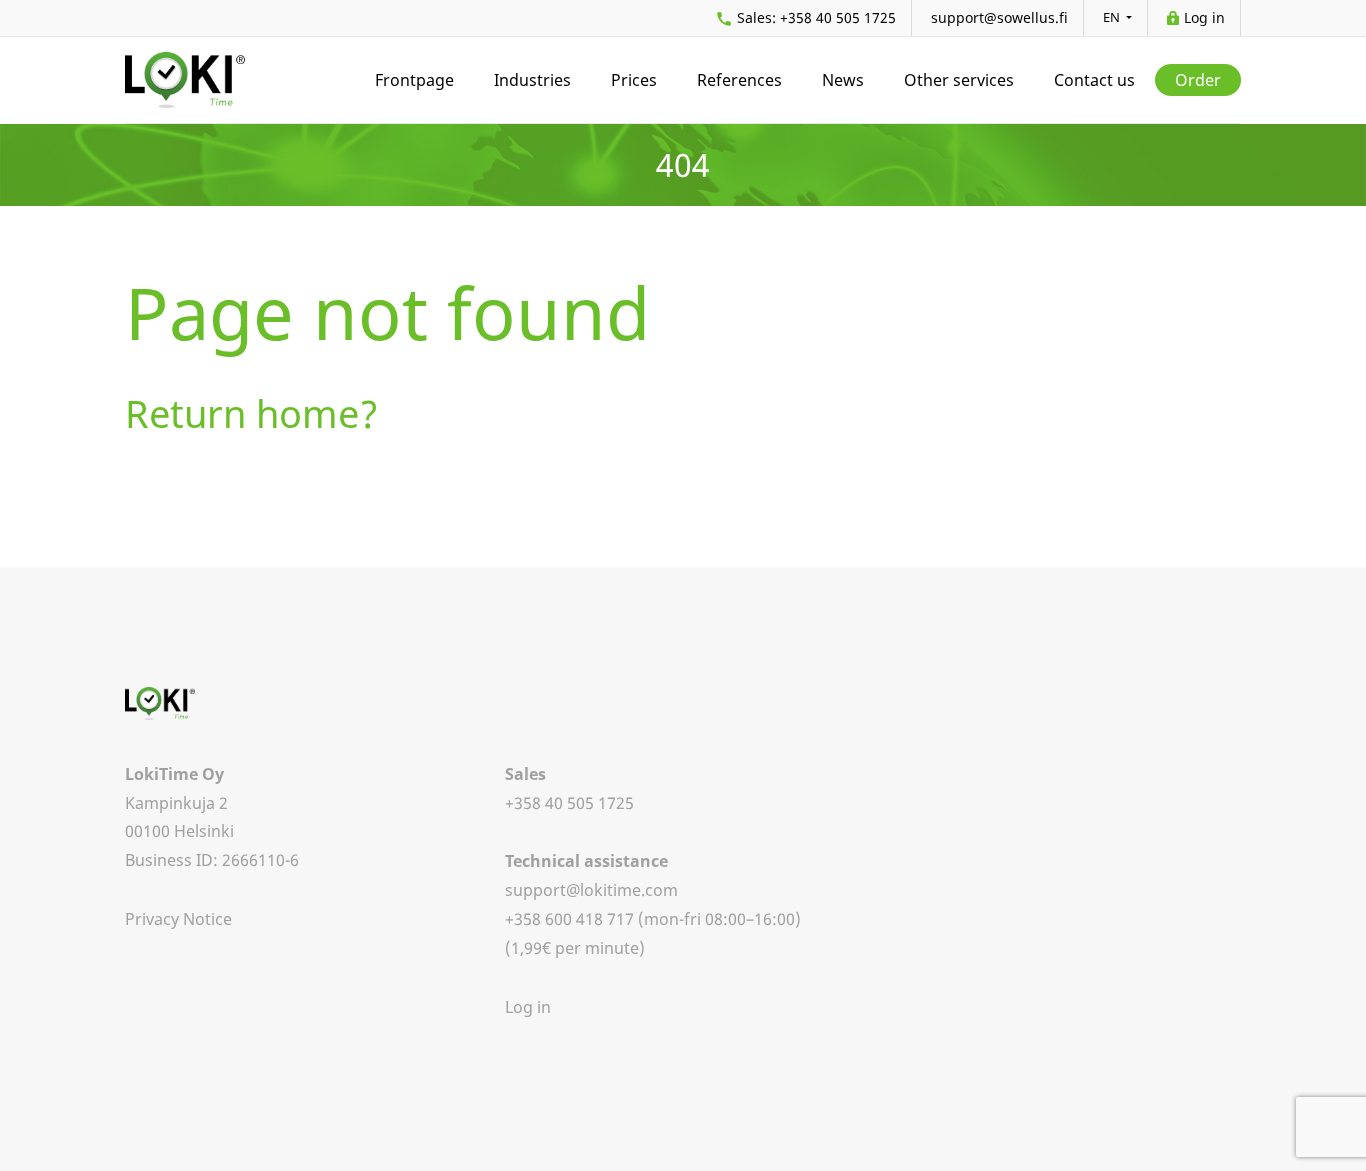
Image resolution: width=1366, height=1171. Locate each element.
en (1113, 17)
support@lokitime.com (591, 890)
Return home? (252, 413)
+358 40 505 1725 (816, 17)
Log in (1204, 17)
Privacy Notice (178, 919)
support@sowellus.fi (999, 17)
